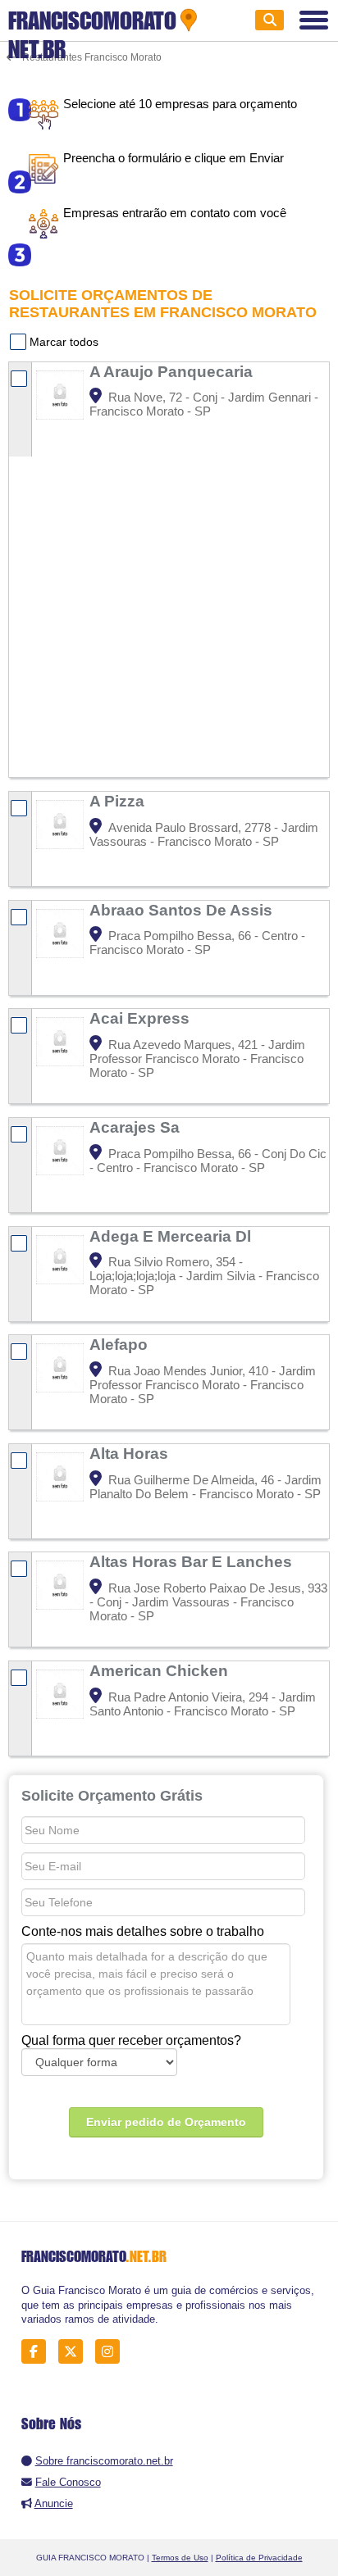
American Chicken (161, 1670)
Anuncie (54, 2503)
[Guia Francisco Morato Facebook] (38, 2352)
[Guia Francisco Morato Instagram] (112, 2352)
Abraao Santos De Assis (183, 910)
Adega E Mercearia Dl (172, 1236)
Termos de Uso (180, 2558)
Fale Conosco (68, 2482)
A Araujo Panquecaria (173, 371)
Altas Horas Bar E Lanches (193, 1561)
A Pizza (119, 801)
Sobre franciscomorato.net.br (104, 2461)
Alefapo (121, 1344)
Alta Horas (131, 1453)
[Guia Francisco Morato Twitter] (75, 2352)
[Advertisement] (169, 600)
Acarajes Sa (137, 1127)
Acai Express (142, 1018)
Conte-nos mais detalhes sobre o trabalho (143, 1931)
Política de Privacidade (259, 2558)
